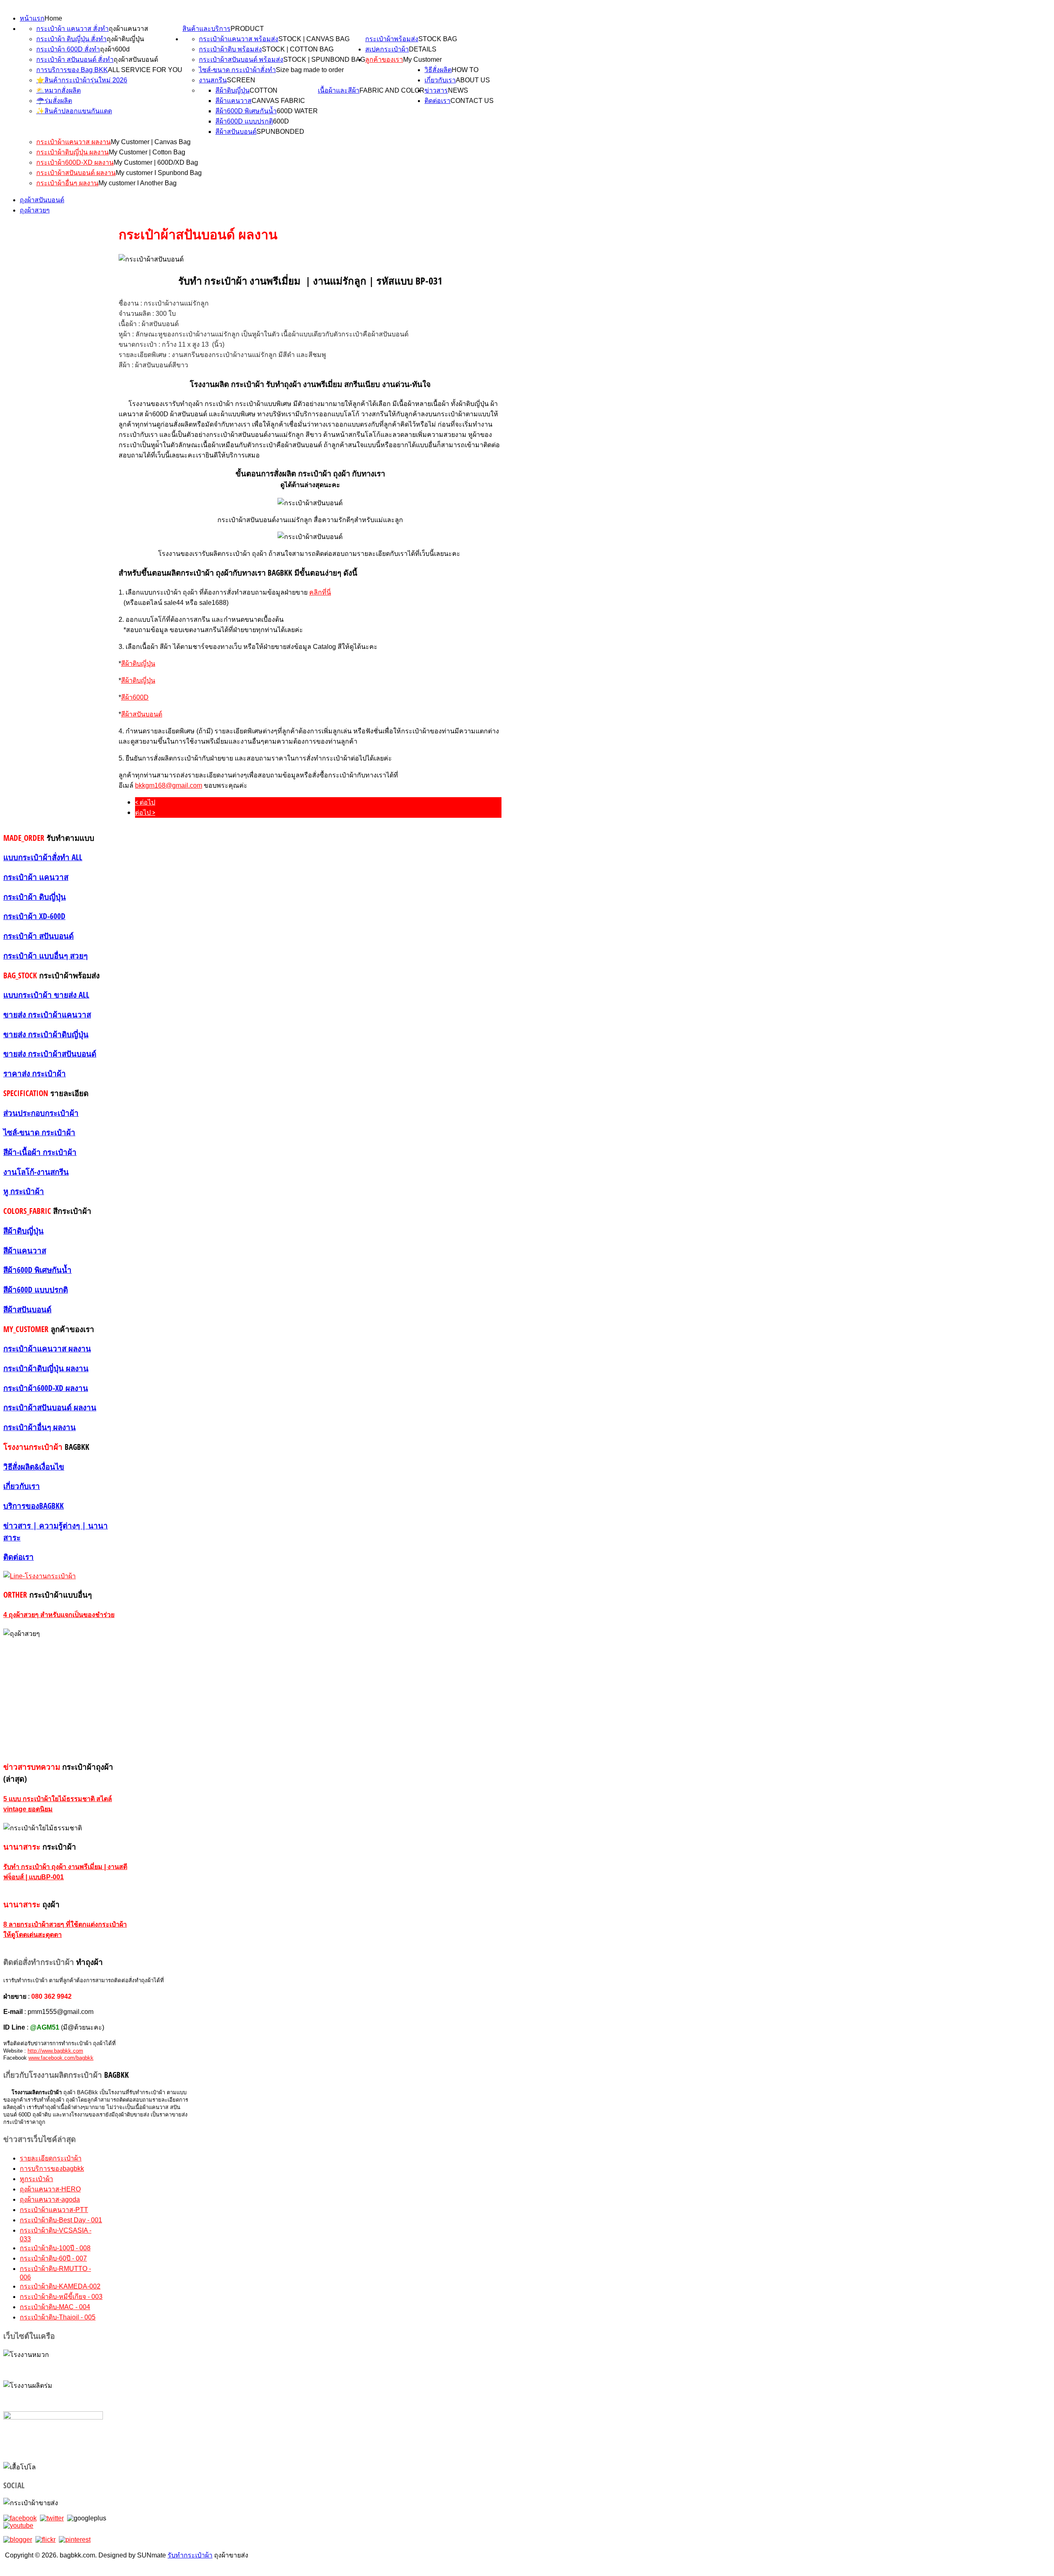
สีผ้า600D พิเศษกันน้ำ (246, 111)
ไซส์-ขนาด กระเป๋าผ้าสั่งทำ (237, 70)
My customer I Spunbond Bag (159, 173)
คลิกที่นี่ (320, 592)
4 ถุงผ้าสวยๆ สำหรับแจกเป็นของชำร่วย (59, 1615)
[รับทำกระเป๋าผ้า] (18, 2526)
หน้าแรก (32, 18)
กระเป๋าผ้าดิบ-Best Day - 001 (61, 2220)
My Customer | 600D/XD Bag (156, 162)
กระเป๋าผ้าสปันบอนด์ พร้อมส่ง (241, 59)
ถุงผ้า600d (115, 49)
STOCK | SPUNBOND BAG (324, 59)
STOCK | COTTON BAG (298, 49)
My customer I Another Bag (138, 183)
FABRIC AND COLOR (392, 90)
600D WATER (297, 111)
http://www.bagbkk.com (55, 2051)
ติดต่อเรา (437, 101)
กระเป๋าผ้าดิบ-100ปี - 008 (55, 2248)
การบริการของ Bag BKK (72, 70)
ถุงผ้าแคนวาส (128, 29)
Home (53, 18)
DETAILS (423, 49)
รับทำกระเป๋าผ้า (190, 2555)
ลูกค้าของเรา (384, 59)
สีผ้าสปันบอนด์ (236, 132)
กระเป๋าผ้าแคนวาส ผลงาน (73, 142)
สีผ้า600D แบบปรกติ (244, 121)
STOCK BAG (438, 39)
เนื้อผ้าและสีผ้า (339, 90)
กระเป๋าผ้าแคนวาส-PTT (54, 2210)
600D (281, 121)
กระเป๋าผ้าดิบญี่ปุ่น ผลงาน (72, 152)
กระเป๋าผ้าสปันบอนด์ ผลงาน (76, 173)
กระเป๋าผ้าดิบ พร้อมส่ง (230, 49)
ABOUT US (473, 80)
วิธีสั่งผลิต (438, 70)
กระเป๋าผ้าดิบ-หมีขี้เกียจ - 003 (61, 2297)
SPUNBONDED (280, 132)
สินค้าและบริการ (206, 29)
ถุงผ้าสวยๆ (35, 210)
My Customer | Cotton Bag (147, 152)
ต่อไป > (145, 812)
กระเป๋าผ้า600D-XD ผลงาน (75, 162)
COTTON (263, 90)
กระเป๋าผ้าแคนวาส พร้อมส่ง (239, 39)
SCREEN (241, 80)
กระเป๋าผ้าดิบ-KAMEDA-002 (60, 2286)
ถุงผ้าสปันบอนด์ (136, 59)
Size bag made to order (310, 70)
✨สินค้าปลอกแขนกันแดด (74, 111)
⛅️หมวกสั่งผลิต (58, 90)
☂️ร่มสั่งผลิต (54, 101)
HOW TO (465, 70)
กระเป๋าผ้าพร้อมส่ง (392, 39)
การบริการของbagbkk (52, 2169)
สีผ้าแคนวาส (233, 101)
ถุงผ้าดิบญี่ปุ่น (125, 39)
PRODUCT (247, 29)
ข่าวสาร (436, 90)
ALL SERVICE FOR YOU (145, 70)
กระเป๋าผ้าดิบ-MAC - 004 (55, 2307)
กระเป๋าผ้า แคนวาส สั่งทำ (72, 29)
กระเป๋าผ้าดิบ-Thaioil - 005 (58, 2317)
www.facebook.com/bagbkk (61, 2058)
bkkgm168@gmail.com (169, 785)
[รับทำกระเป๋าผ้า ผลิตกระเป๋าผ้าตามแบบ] (20, 2518)
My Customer (422, 59)
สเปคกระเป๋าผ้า (387, 49)
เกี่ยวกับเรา (440, 80)
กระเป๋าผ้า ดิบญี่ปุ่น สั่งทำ (71, 39)
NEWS (458, 90)
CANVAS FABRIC (278, 101)
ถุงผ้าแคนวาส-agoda (50, 2199)
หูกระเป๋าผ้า (36, 2179)
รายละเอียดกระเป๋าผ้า (51, 2158)
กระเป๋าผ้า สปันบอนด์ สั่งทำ (75, 59)
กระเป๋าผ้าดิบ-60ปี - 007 (53, 2258)
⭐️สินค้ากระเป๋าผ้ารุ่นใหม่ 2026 (82, 80)
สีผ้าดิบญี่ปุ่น (232, 90)
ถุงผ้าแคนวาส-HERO (50, 2189)
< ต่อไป (145, 802)
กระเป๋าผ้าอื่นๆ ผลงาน (67, 183)
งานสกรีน (213, 80)
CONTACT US (472, 101)
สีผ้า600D (135, 697)
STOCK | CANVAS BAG (314, 39)
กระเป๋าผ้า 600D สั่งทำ (68, 49)
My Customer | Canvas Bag (151, 142)
